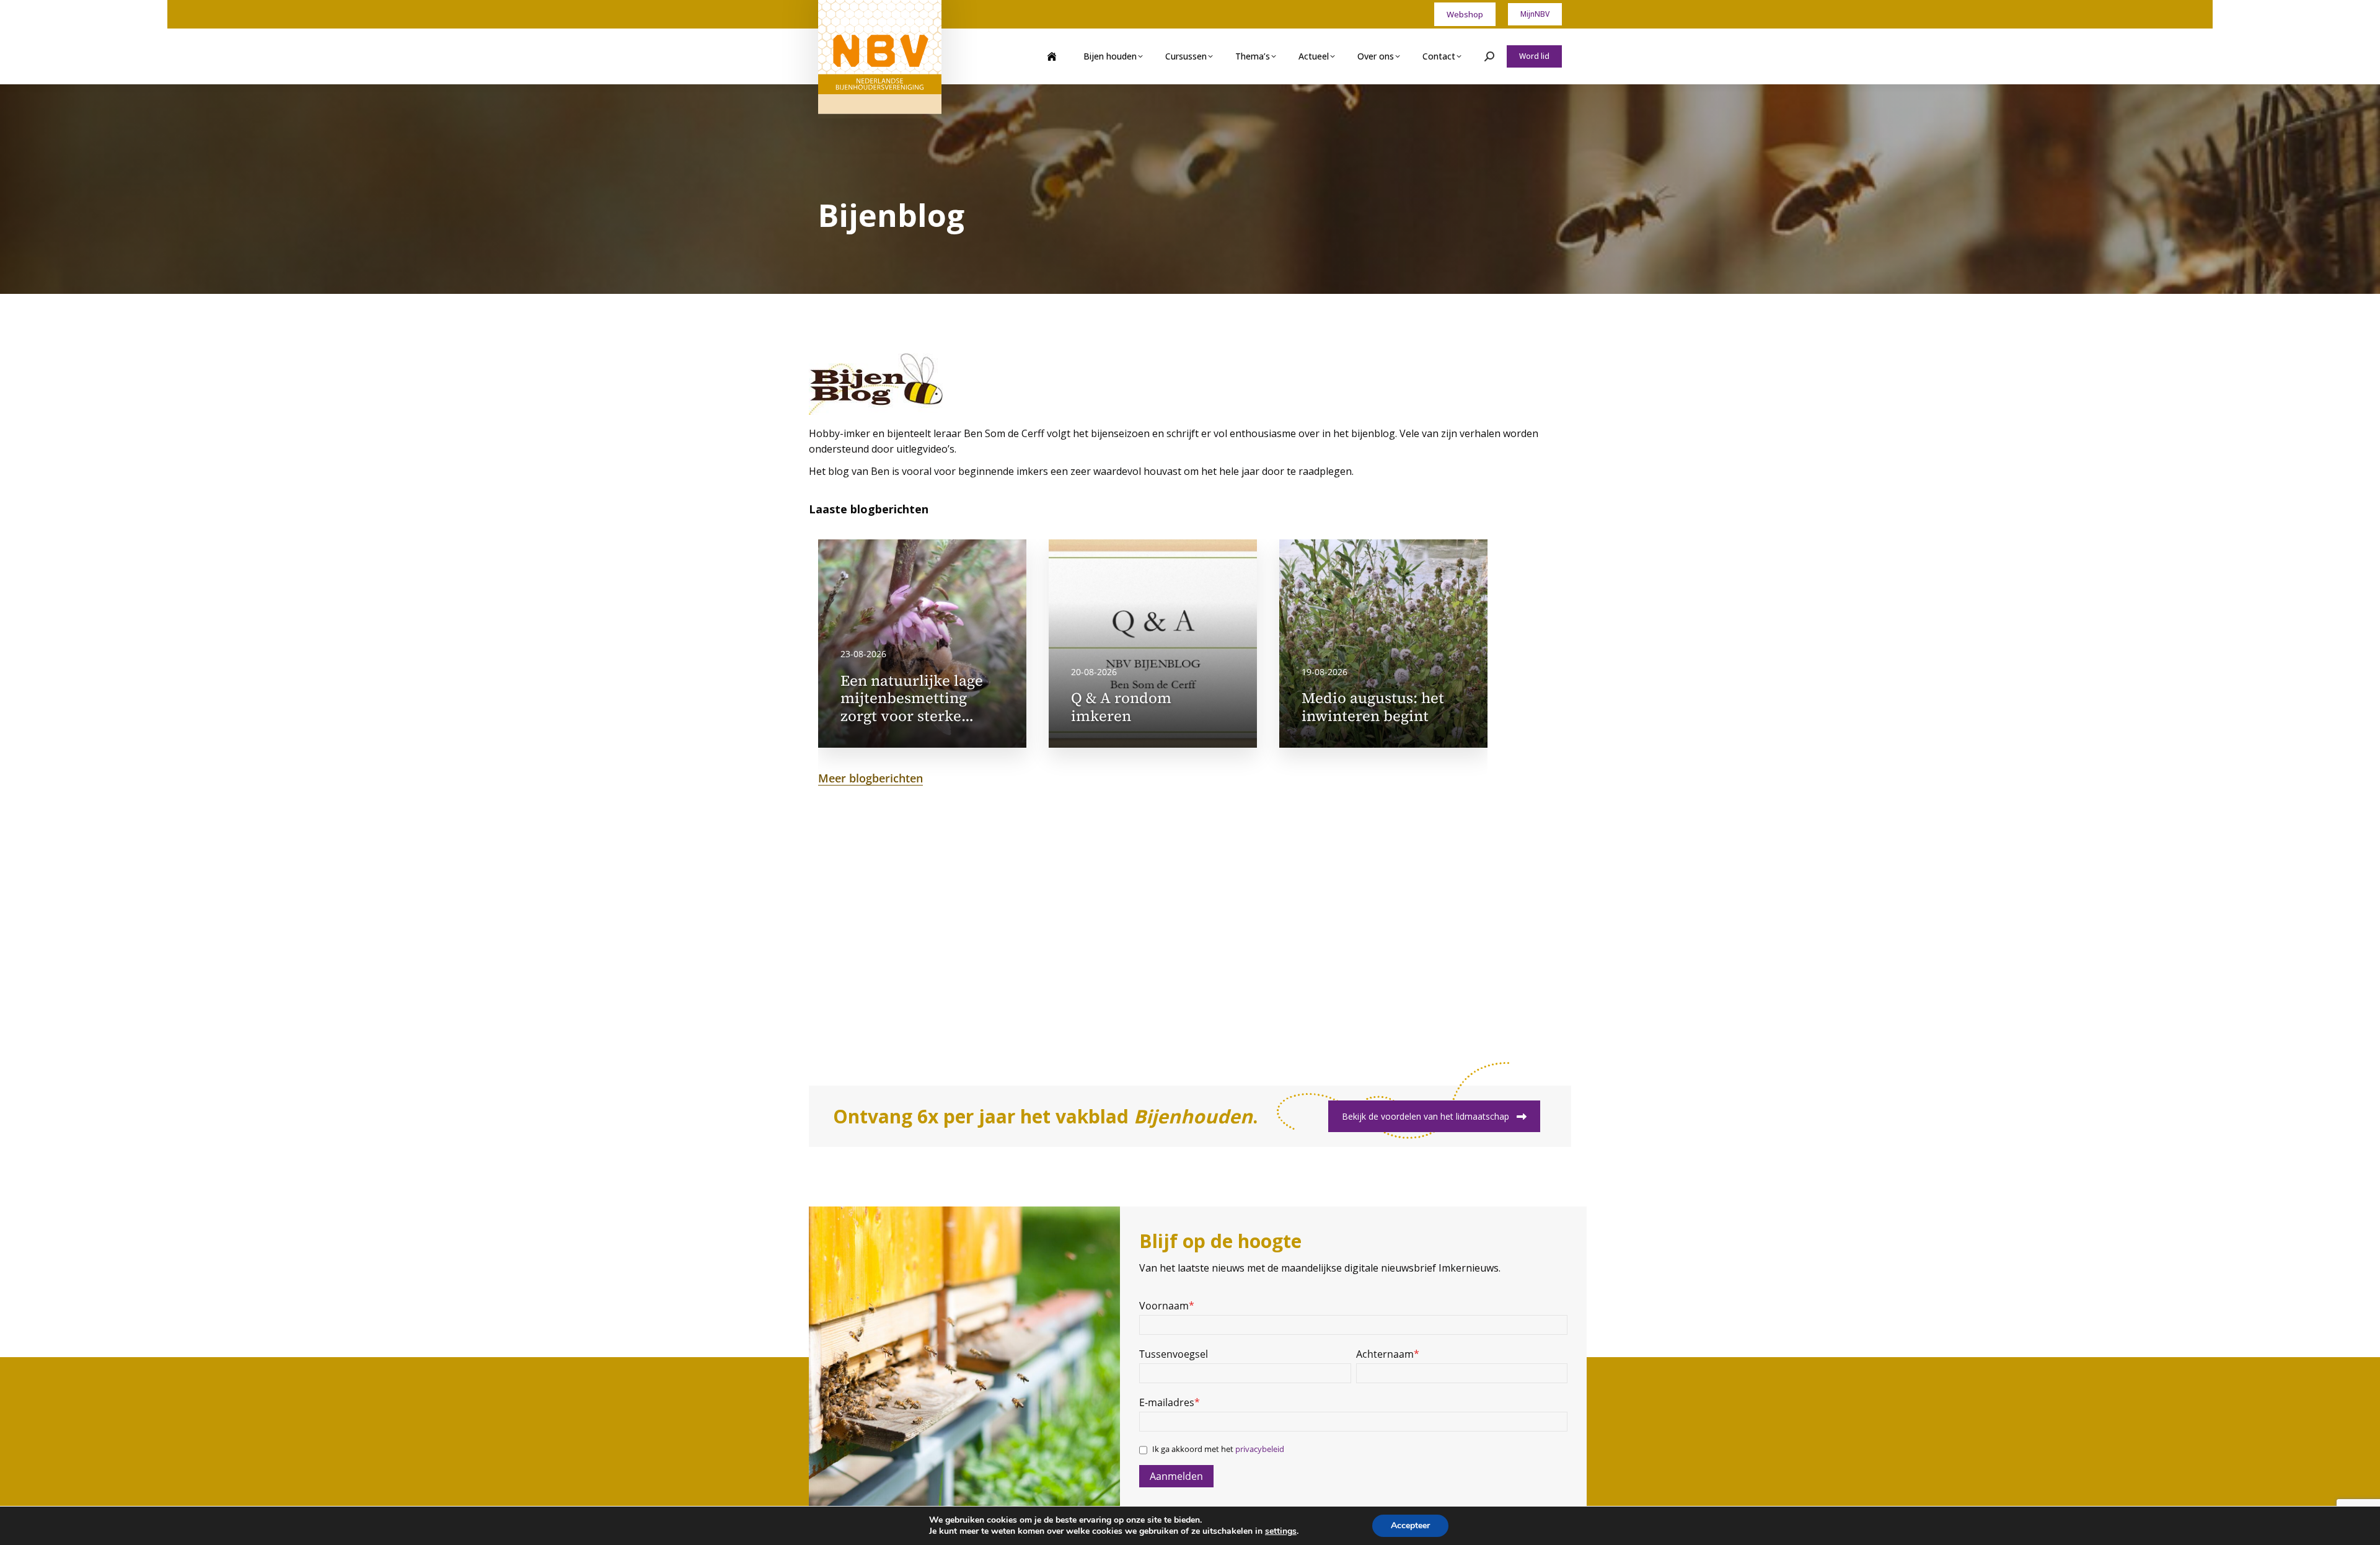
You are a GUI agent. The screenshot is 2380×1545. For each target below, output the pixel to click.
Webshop (1465, 14)
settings (1281, 1531)
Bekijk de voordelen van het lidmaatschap (1426, 1116)
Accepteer (1410, 1525)
